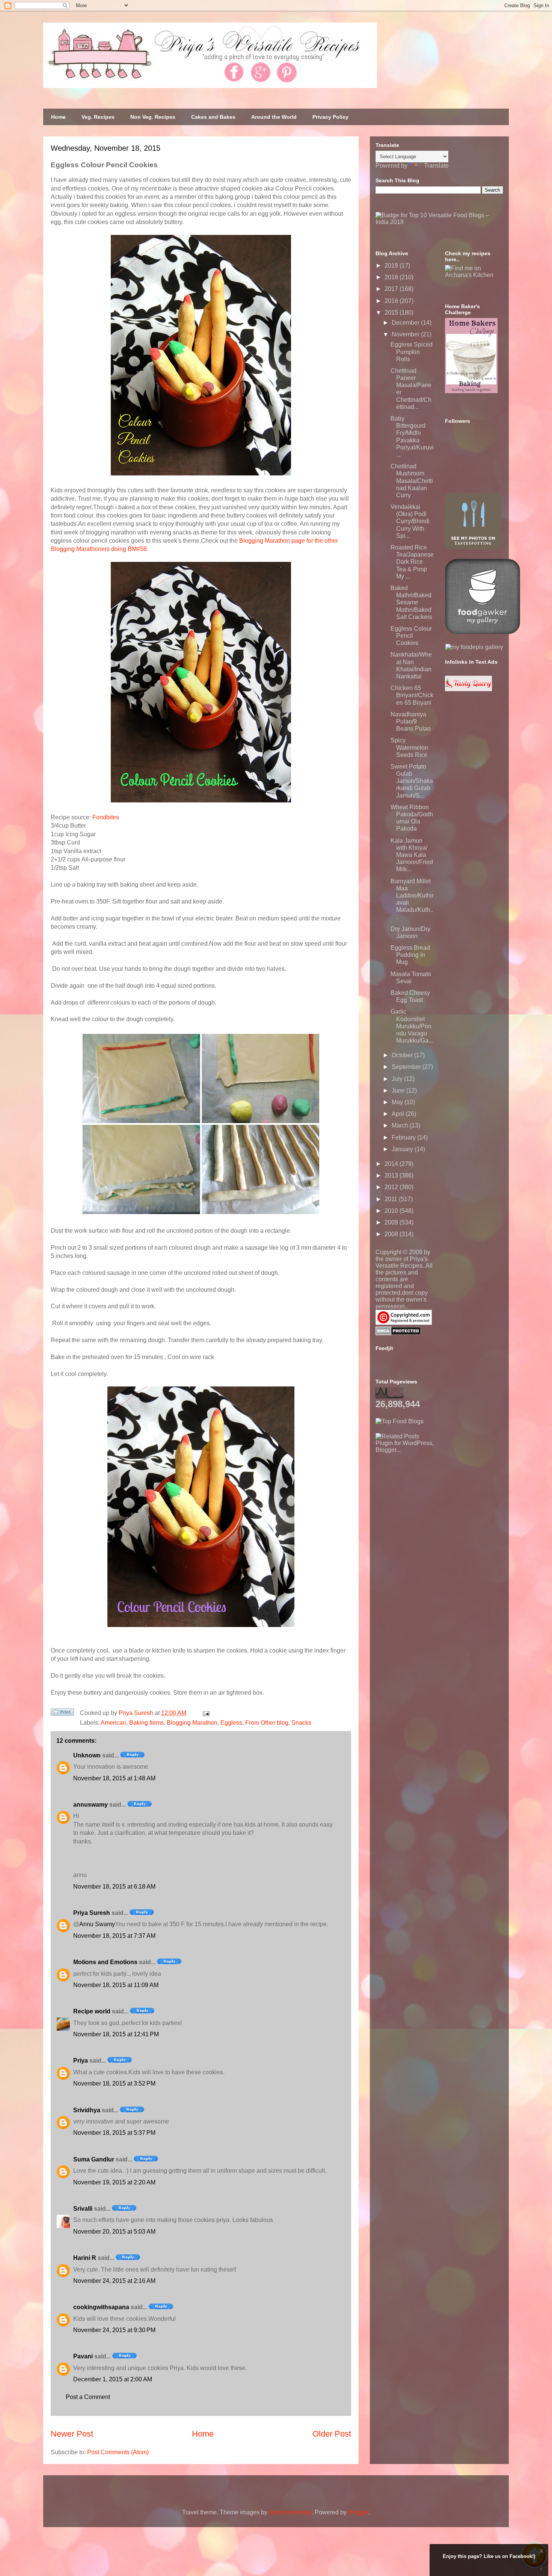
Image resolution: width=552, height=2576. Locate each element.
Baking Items (146, 1723)
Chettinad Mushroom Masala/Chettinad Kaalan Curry (412, 481)
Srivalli (83, 2209)
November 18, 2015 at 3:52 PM (114, 2083)
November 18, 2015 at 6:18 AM (114, 1887)
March (401, 1125)
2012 (392, 1187)
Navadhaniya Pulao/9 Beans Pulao (411, 721)
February (404, 1137)
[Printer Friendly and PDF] (62, 1713)
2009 (392, 1222)
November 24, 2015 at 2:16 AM (114, 2281)
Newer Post (72, 2434)
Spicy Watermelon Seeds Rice (409, 747)
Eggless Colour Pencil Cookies (411, 636)
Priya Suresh (92, 1913)
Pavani (83, 2356)
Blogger (358, 2512)
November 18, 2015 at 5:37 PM (114, 2133)
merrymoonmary (290, 2512)
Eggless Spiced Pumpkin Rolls (412, 352)
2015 (392, 313)
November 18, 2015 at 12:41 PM (116, 2034)
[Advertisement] (432, 1500)
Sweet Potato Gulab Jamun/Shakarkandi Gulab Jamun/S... (412, 781)
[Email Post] (205, 1713)
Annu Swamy (97, 1924)
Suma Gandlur (94, 2159)
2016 (392, 301)
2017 (392, 289)
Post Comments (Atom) (118, 2452)
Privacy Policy (330, 117)
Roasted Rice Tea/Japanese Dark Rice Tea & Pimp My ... (412, 562)
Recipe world (92, 2011)
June (399, 1090)
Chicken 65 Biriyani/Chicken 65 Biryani (412, 695)
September (407, 1067)
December (406, 323)
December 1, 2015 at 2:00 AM (113, 2379)
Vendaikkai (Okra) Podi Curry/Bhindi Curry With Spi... (410, 521)
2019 (392, 266)
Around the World (274, 117)
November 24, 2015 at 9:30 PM (114, 2330)
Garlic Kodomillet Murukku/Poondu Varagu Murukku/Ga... (412, 1026)
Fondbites (106, 817)
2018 (392, 277)
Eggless (231, 1723)
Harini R (85, 2258)
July (398, 1079)
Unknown (87, 1755)
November (406, 334)
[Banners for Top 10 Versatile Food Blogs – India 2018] (439, 222)
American (113, 1723)
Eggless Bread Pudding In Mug (410, 955)
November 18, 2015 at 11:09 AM (116, 1985)
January (403, 1149)
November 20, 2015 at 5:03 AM (114, 2232)
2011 (392, 1199)
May (398, 1102)
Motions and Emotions (105, 1962)
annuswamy (90, 1805)
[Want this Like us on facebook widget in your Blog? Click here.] (541, 2569)
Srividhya (87, 2110)
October (403, 1055)
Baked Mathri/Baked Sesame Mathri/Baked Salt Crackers (411, 602)
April (399, 1114)
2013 (392, 1175)
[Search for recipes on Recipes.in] (400, 1421)
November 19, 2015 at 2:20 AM (114, 2182)
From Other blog (267, 1723)
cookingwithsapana (101, 2307)
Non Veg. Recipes (153, 117)
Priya (81, 2061)
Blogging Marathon (192, 1723)
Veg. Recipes (98, 117)
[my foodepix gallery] (474, 647)
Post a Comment (88, 2397)
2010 (392, 1211)
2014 (392, 1164)
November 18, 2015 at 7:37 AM (114, 1936)
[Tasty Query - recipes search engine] (468, 689)
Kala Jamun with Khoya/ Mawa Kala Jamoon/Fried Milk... (412, 855)
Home (58, 117)
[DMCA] (398, 1333)
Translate (436, 166)
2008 (392, 1234)
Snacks (301, 1723)
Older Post (332, 2434)
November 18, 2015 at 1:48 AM (114, 1778)
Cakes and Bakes (213, 117)
